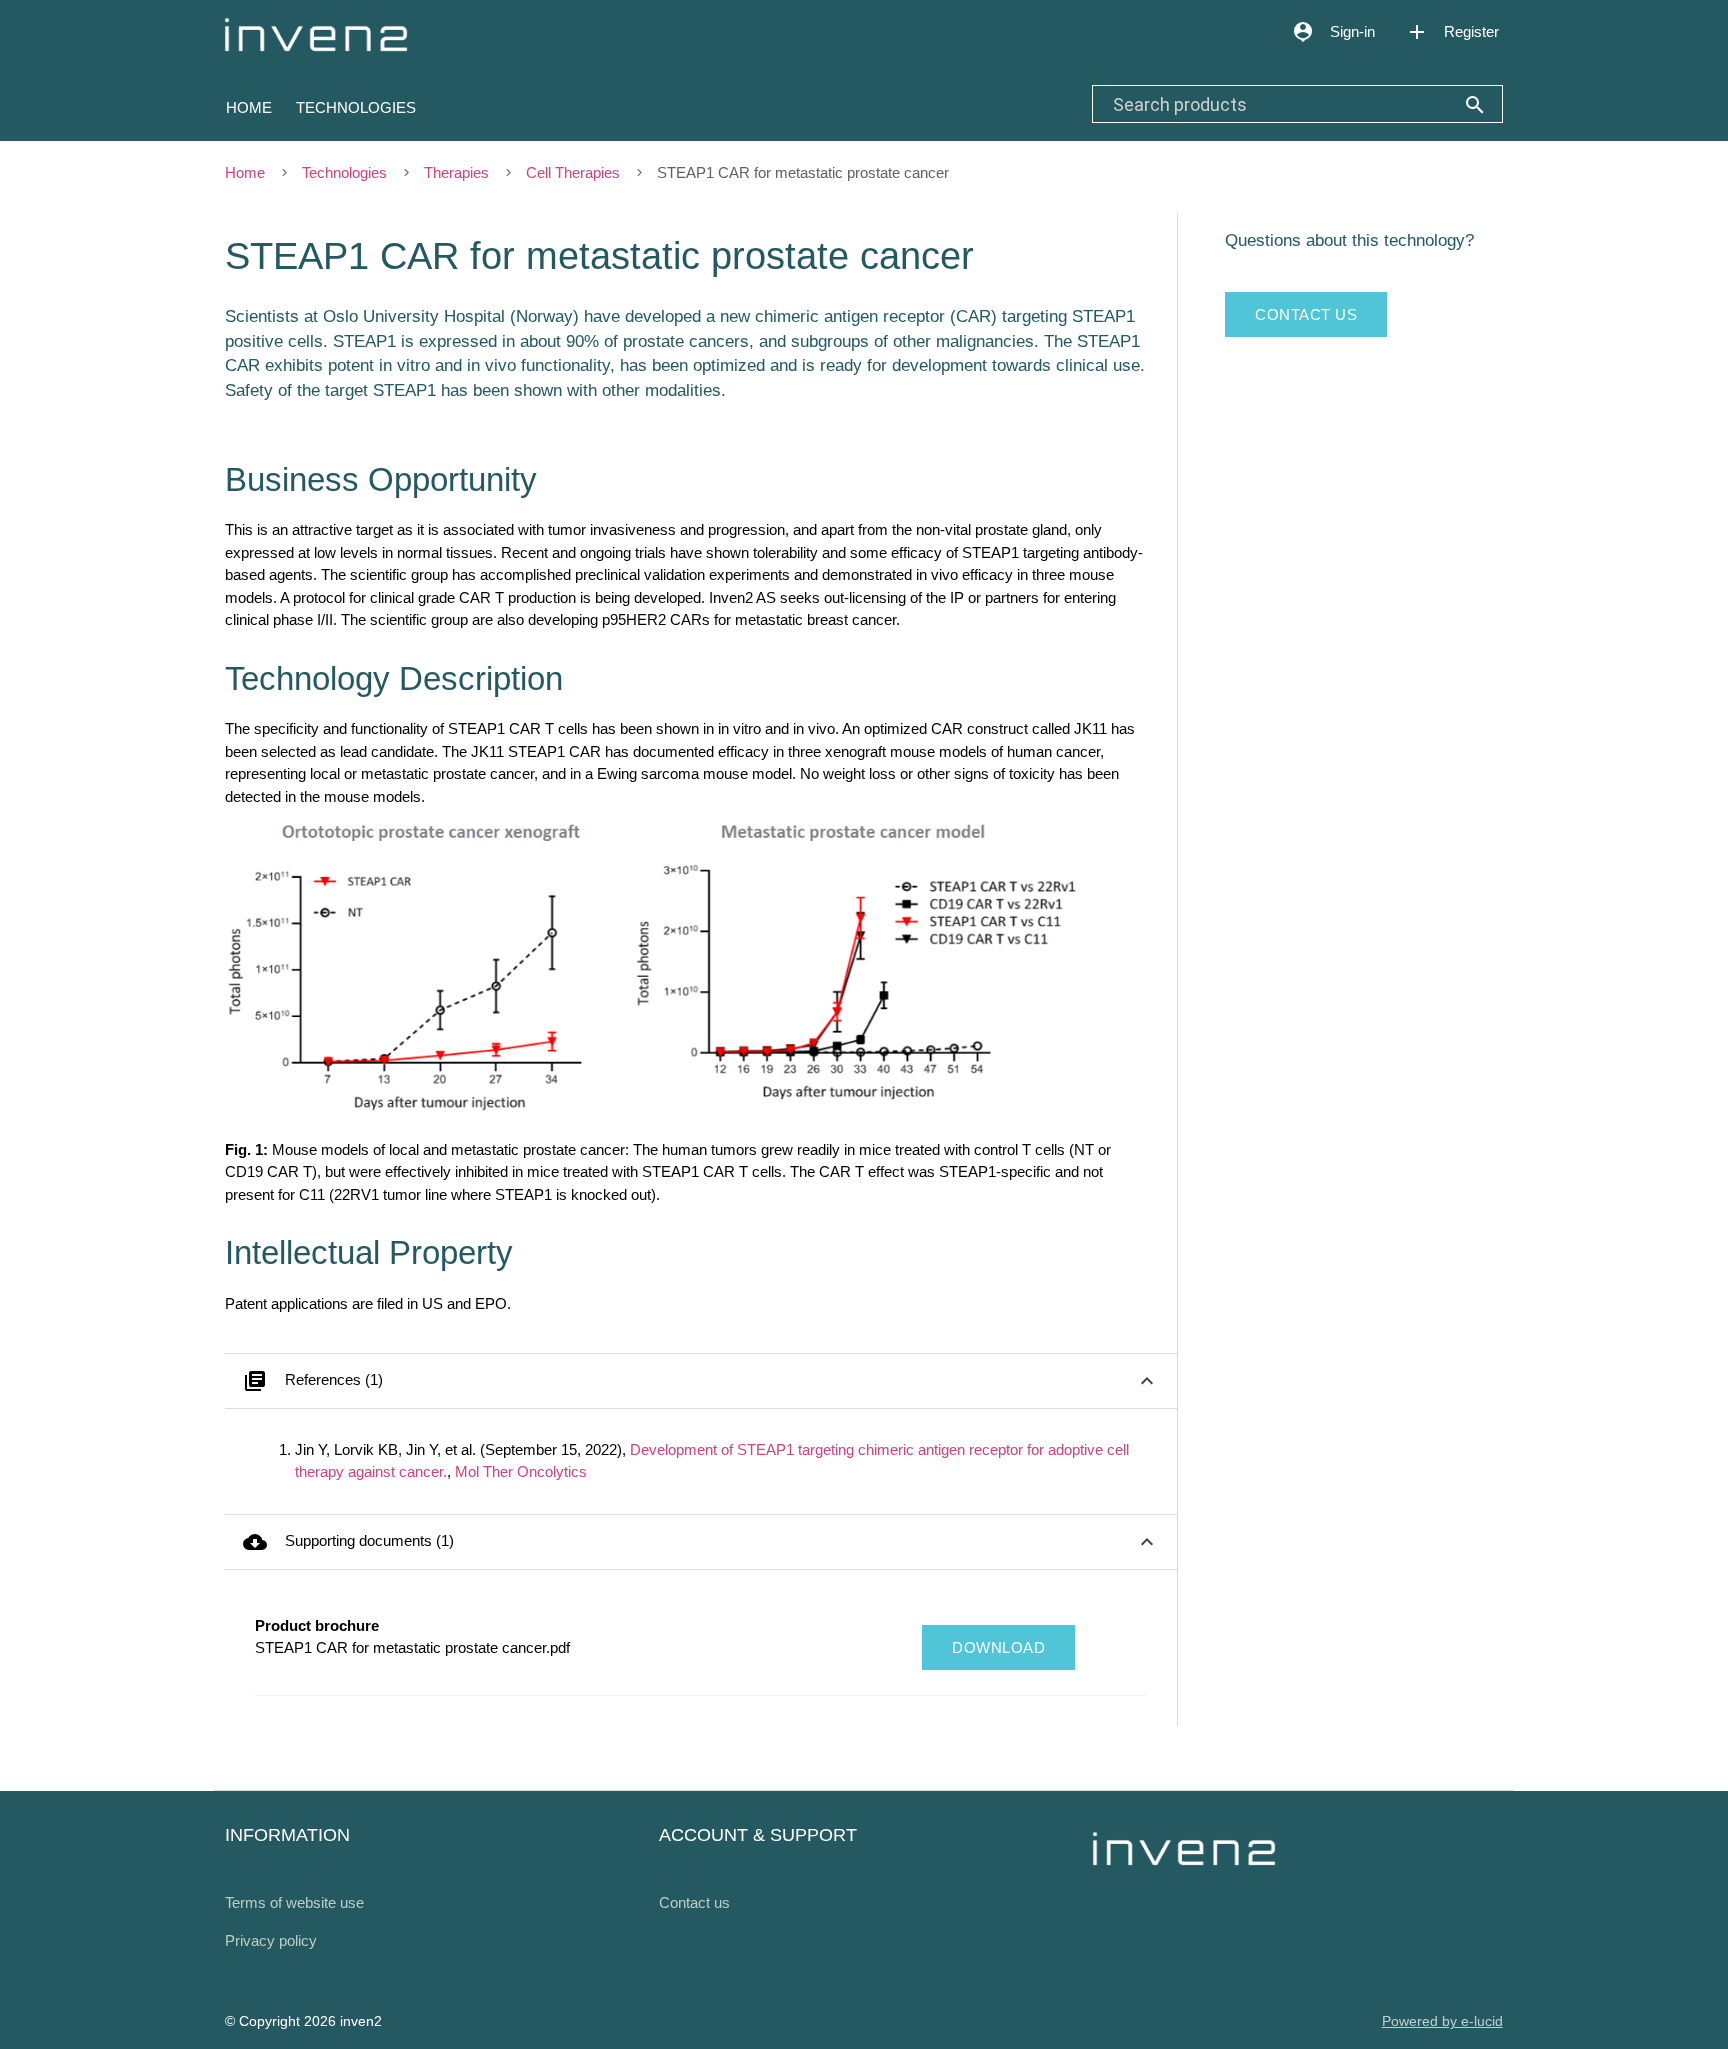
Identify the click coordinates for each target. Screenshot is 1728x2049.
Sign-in (1333, 32)
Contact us (1306, 314)
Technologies (356, 107)
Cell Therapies (573, 172)
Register (1452, 32)
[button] (701, 1381)
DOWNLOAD (998, 1647)
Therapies (456, 172)
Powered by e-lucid (1442, 2021)
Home (249, 107)
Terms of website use (294, 1902)
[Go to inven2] (311, 31)
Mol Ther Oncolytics (521, 1471)
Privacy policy (271, 1940)
